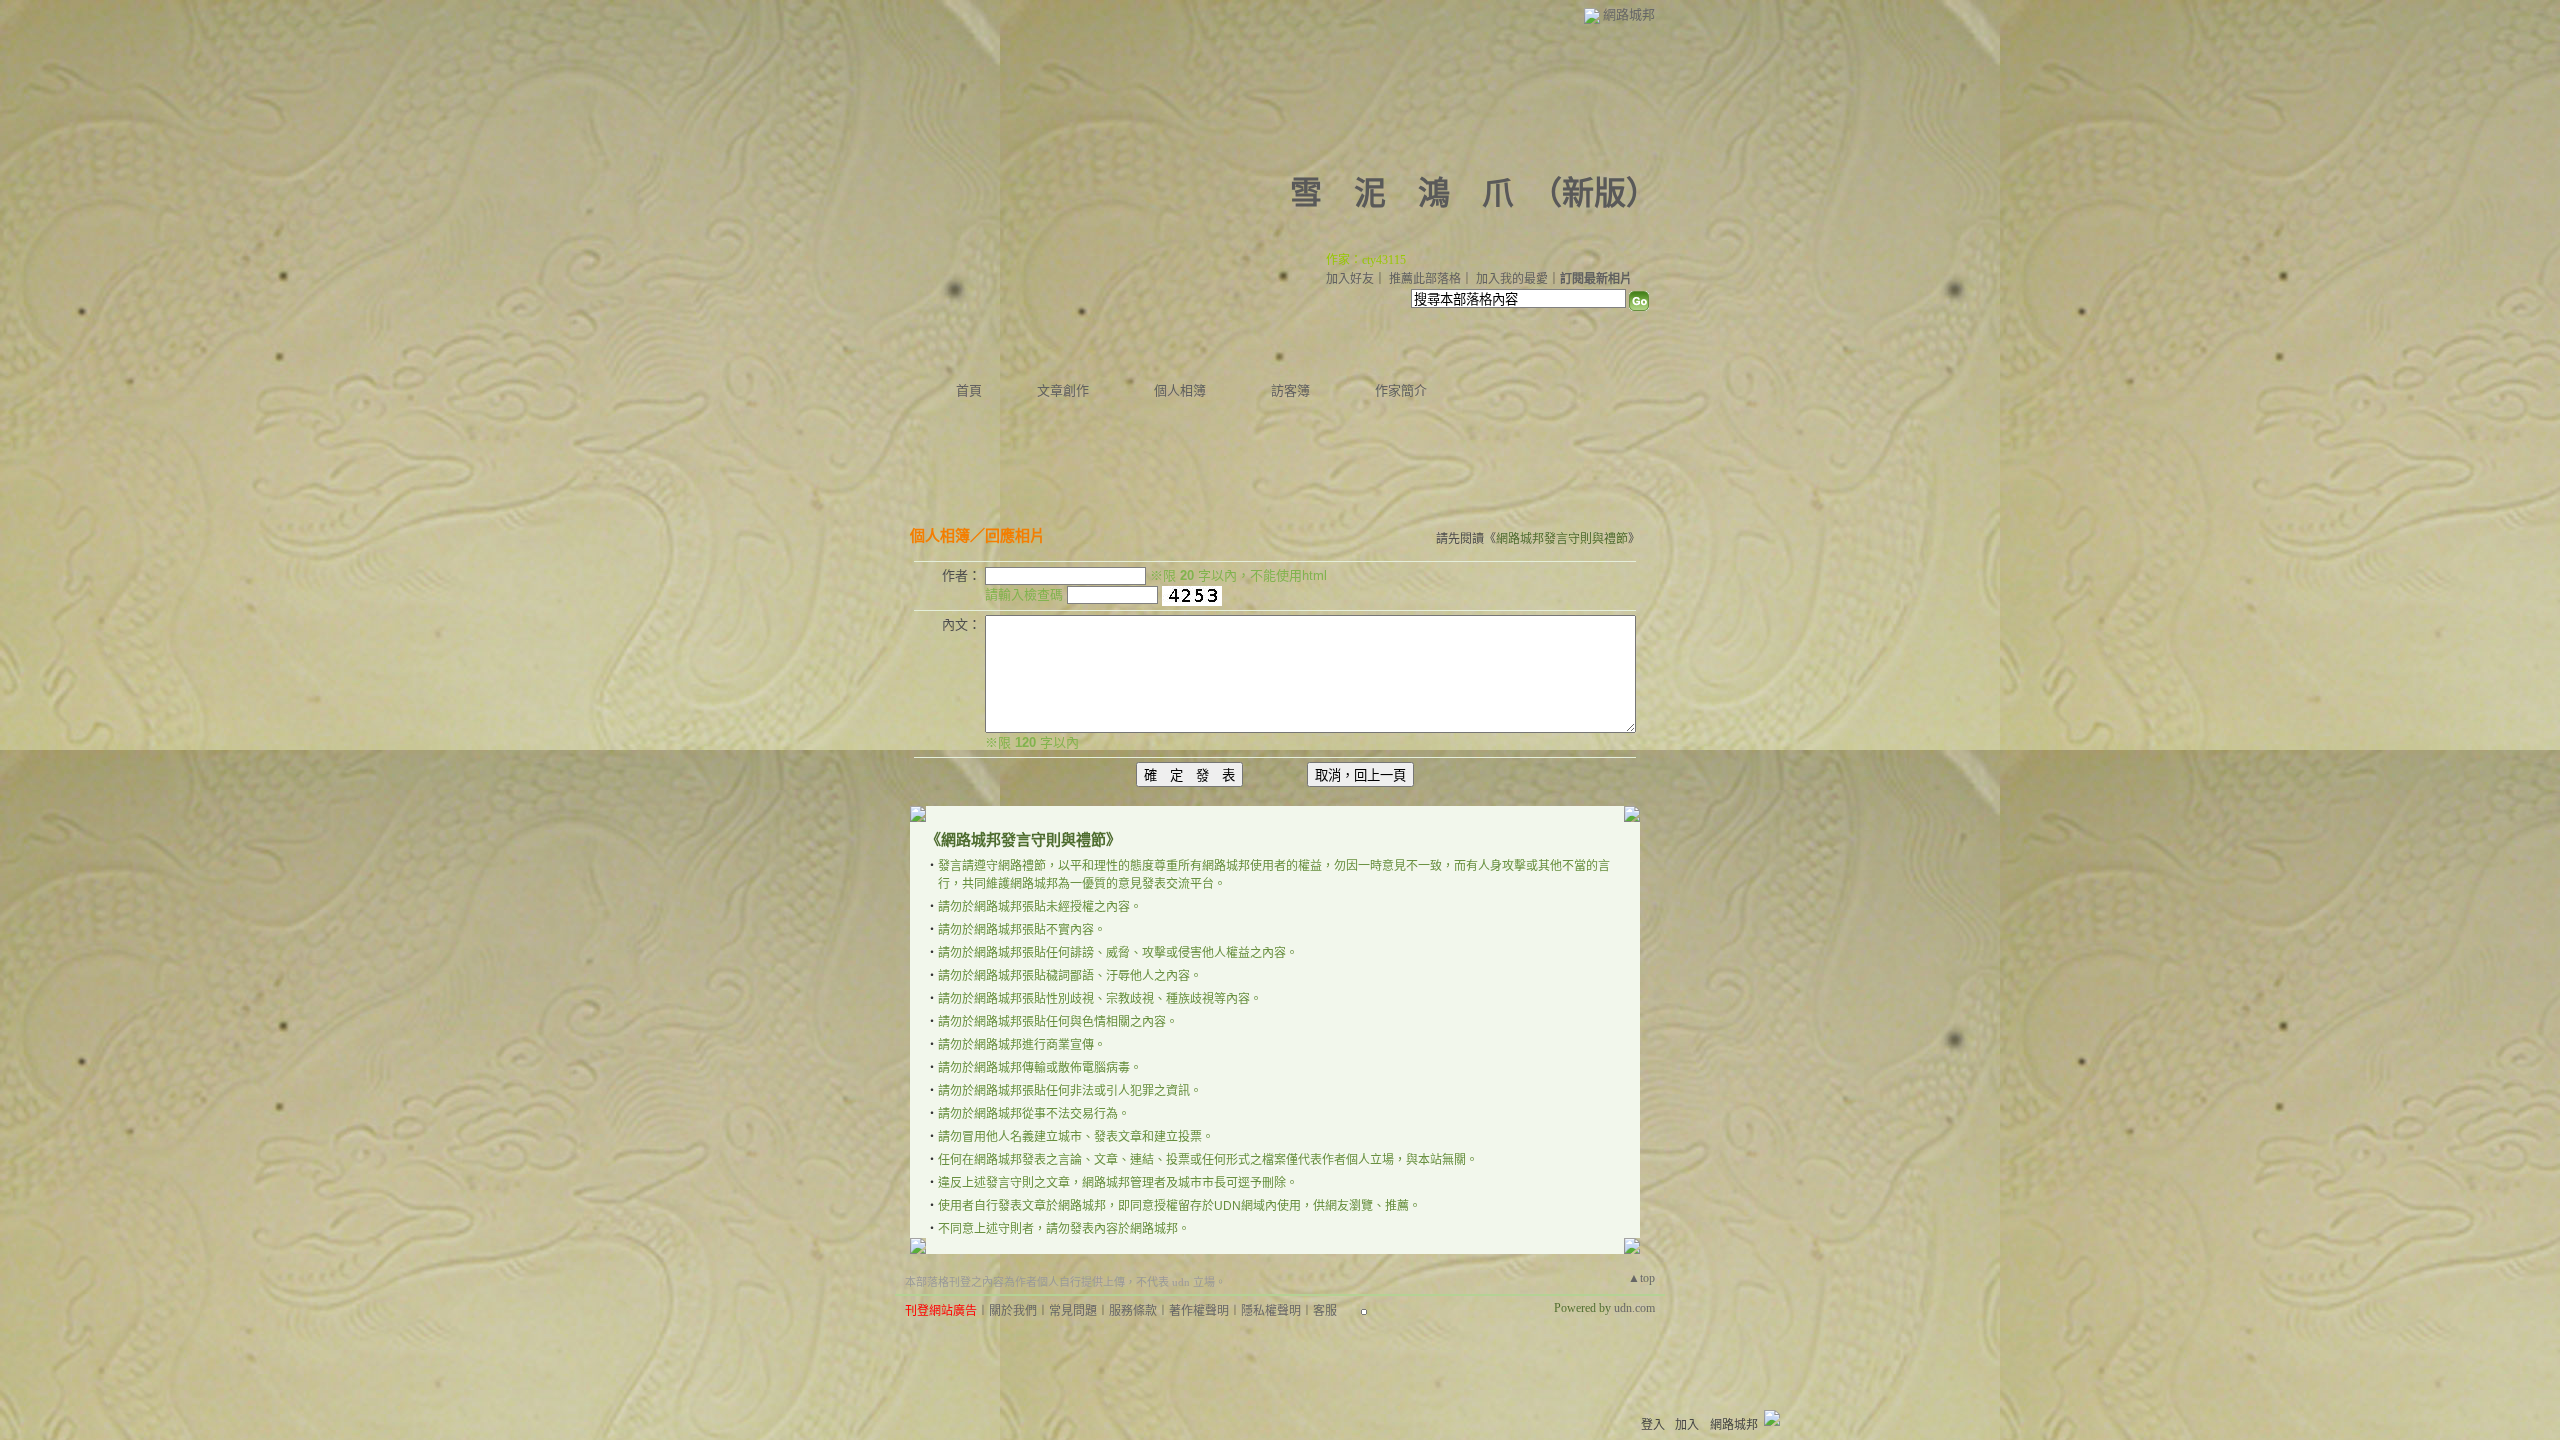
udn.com (1634, 1308)
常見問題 (1073, 1311)
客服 (1325, 1311)
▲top (1641, 1278)
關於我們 (1013, 1311)
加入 (1687, 1425)
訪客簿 (1290, 390)
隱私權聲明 (1271, 1311)
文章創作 (1063, 390)
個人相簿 (1180, 390)
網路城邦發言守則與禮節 (1562, 539)
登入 (1653, 1425)
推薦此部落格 (1425, 279)
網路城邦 (1629, 14)
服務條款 (1133, 1311)
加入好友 (1350, 279)
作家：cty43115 (1366, 260)
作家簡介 (1401, 390)
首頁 (969, 390)
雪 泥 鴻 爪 (1402, 193)
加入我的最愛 (1512, 279)
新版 (1594, 193)
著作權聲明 (1199, 1311)
